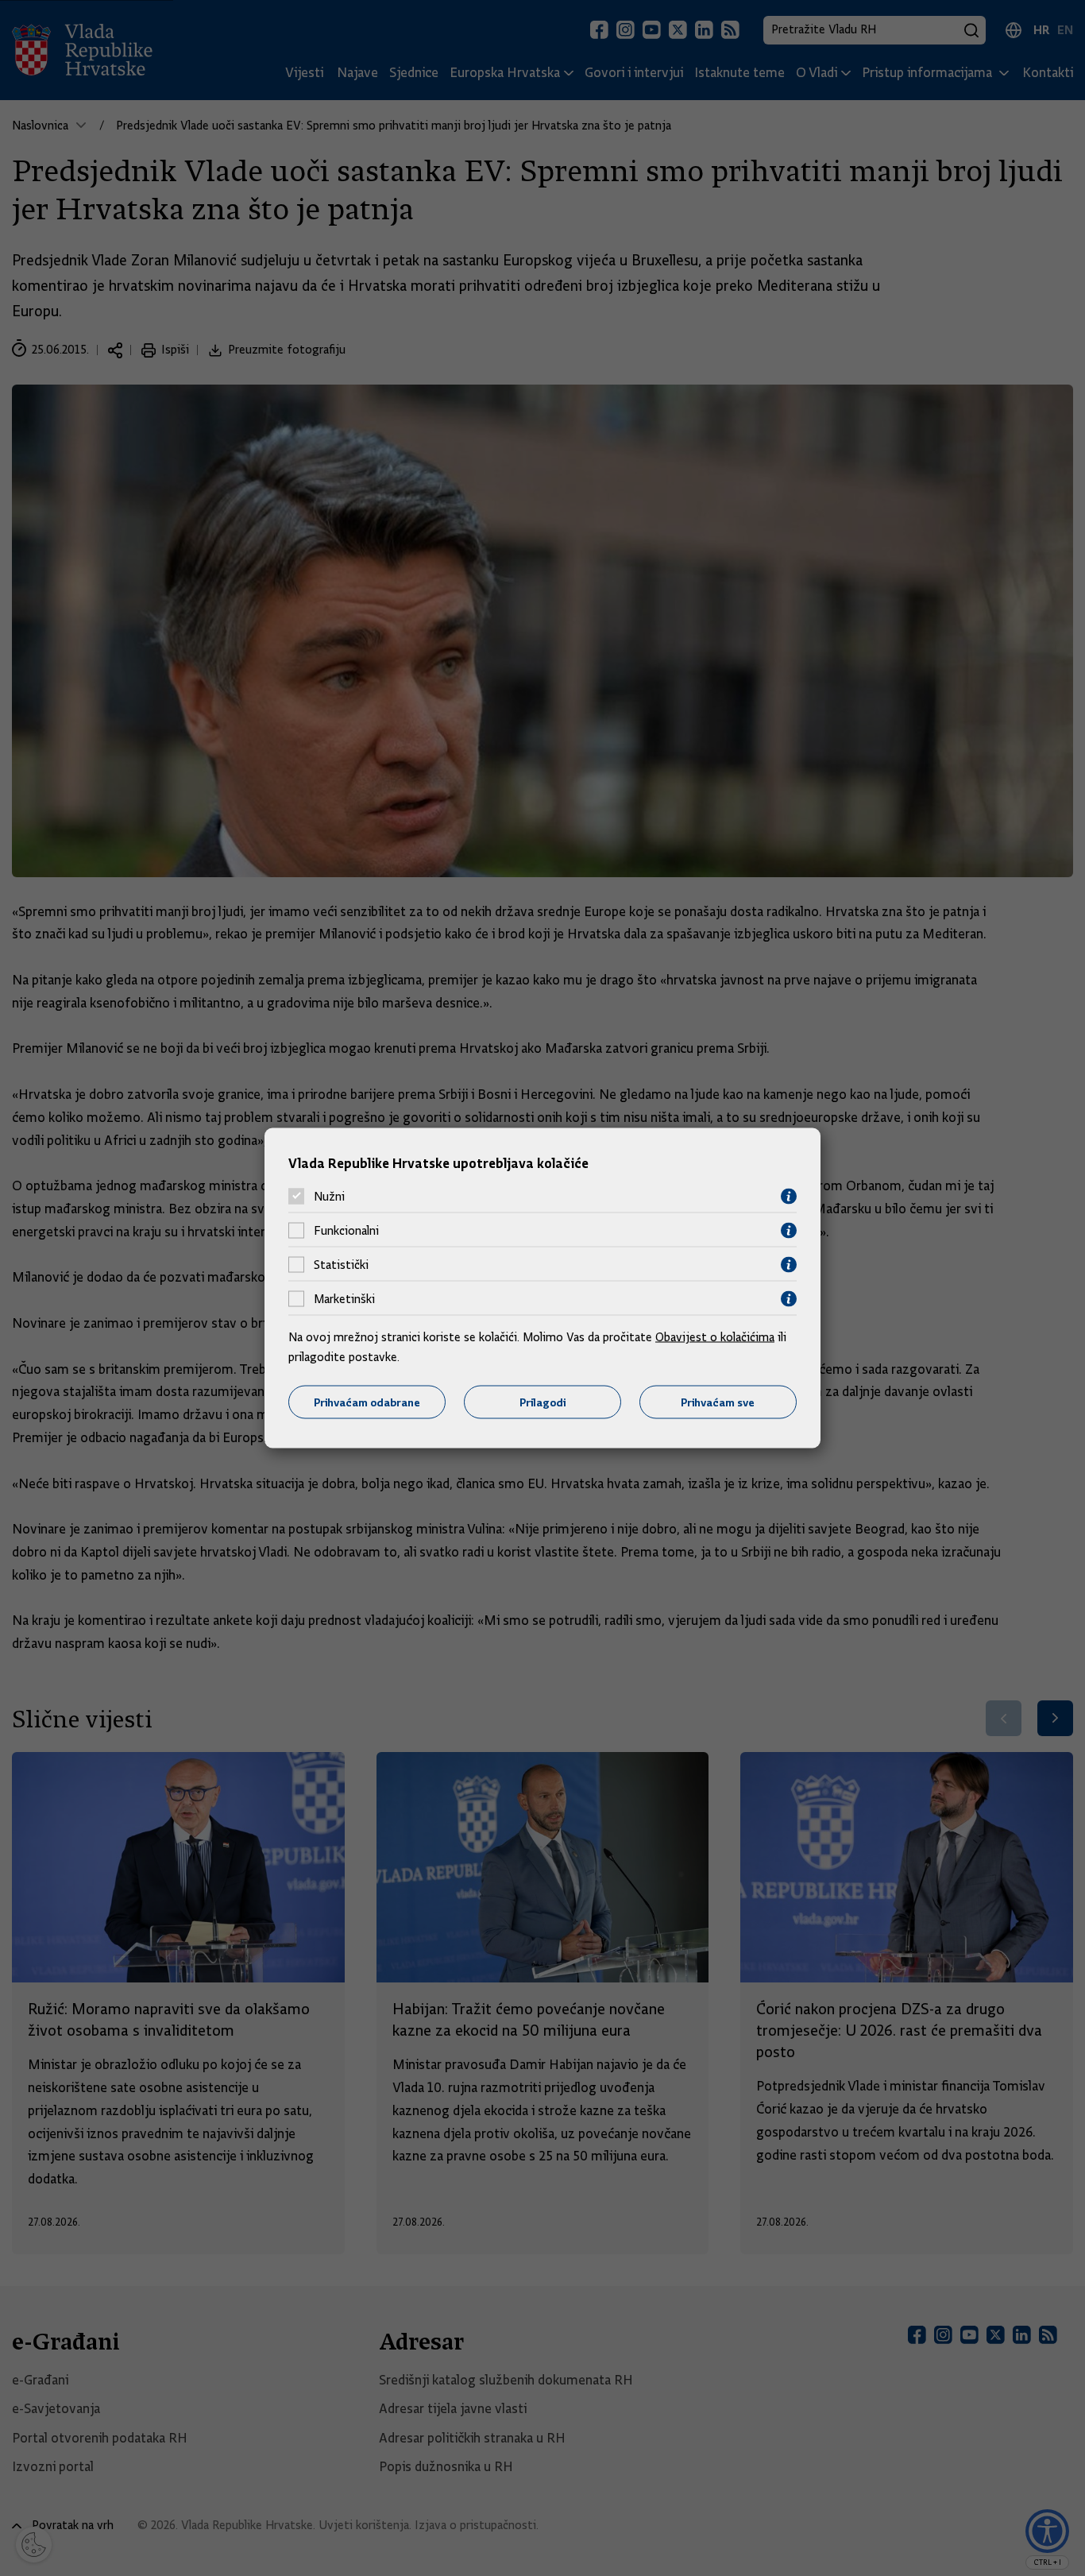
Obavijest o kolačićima (715, 1336)
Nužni (329, 1197)
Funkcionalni (346, 1231)
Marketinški (344, 1299)
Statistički (341, 1265)
